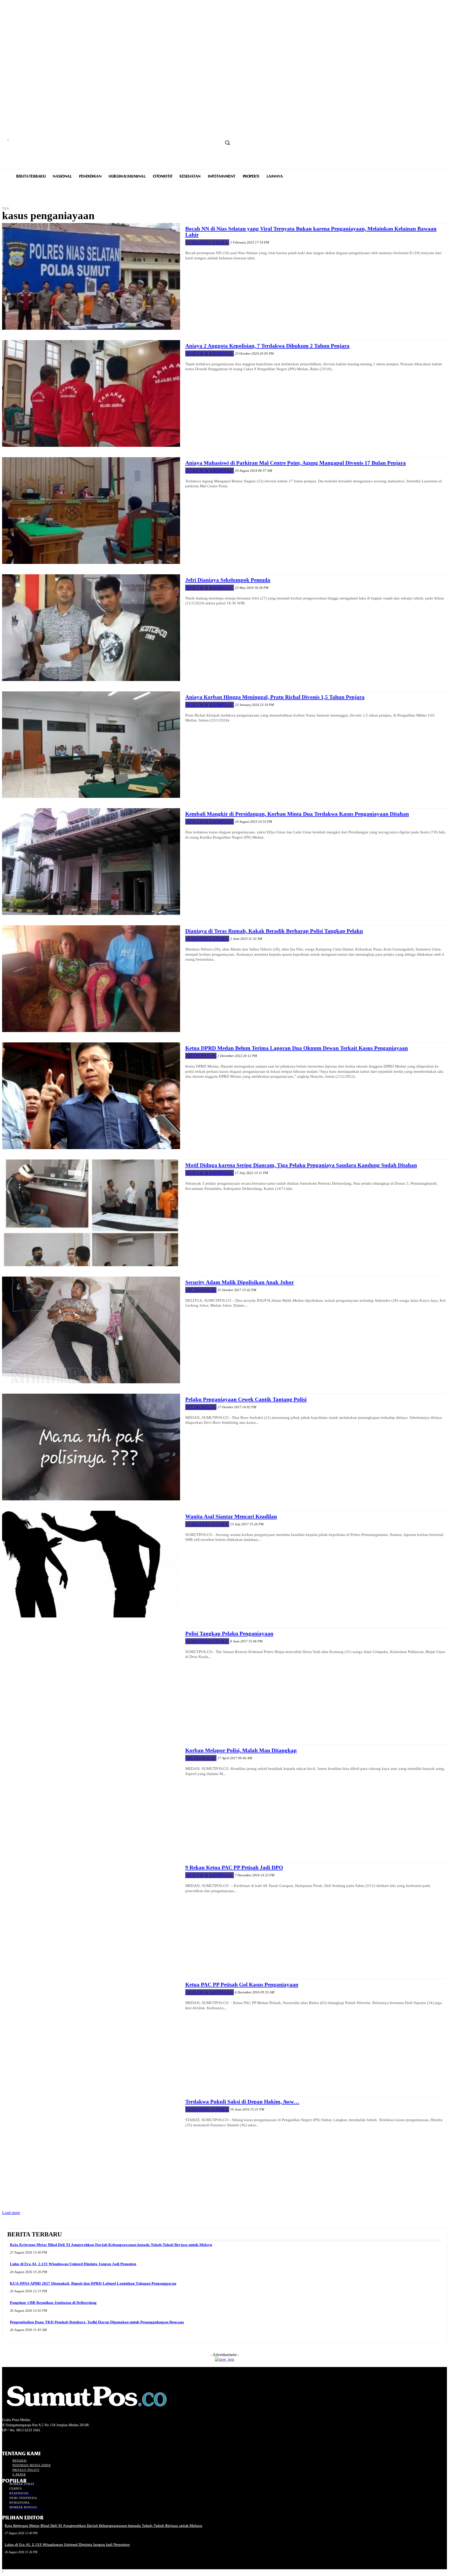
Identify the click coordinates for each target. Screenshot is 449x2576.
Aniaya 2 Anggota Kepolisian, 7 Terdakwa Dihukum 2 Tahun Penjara (267, 346)
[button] (227, 143)
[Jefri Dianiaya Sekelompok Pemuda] (91, 628)
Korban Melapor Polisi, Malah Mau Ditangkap (241, 1750)
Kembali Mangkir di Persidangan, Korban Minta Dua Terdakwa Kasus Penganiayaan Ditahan (297, 814)
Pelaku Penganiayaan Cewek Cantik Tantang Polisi (246, 1399)
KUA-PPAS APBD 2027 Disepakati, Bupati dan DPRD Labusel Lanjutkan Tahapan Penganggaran (93, 2283)
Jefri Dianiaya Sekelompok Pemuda (228, 580)
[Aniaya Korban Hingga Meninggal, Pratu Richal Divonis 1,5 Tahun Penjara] (91, 745)
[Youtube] (33, 2440)
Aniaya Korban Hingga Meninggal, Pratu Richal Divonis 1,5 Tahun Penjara (275, 697)
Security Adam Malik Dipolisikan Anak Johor (240, 1282)
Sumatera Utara (207, 242)
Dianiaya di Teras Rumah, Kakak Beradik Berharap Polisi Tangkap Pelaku (274, 931)
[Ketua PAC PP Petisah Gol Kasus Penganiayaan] (91, 2032)
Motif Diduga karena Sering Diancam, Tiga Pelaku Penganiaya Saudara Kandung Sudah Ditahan (301, 1165)
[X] (24, 2440)
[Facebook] (5, 2440)
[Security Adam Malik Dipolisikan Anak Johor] (91, 1330)
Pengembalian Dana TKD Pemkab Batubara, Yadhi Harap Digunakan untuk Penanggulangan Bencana (97, 2322)
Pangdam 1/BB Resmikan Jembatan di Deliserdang (53, 2303)
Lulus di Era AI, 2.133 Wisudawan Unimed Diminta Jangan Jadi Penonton (73, 2264)
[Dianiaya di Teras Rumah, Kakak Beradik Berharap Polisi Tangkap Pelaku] (91, 979)
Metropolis (201, 1056)
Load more (11, 2213)
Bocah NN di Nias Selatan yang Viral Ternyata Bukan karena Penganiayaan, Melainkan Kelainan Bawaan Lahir (311, 232)
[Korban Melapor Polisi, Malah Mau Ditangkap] (91, 1798)
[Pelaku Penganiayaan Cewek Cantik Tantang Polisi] (91, 1447)
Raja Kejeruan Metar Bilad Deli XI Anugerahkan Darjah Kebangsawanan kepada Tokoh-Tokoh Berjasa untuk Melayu (111, 2245)
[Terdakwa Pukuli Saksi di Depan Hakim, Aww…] (91, 2149)
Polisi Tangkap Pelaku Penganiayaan (229, 1634)
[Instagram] (14, 2440)
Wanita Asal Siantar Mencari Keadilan (231, 1516)
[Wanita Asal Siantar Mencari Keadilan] (91, 1564)
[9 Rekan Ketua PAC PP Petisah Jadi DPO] (91, 1915)
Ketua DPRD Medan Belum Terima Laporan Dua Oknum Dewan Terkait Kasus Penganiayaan (297, 1048)
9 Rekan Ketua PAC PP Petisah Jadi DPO (234, 1867)
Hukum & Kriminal (210, 353)
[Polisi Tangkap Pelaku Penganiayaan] (91, 1681)
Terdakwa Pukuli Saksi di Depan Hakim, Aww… (242, 2102)
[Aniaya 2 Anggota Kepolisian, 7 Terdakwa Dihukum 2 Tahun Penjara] (91, 393)
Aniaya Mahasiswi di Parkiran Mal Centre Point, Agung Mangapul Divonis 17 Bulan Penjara (296, 463)
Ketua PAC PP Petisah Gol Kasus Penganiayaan (242, 1985)
